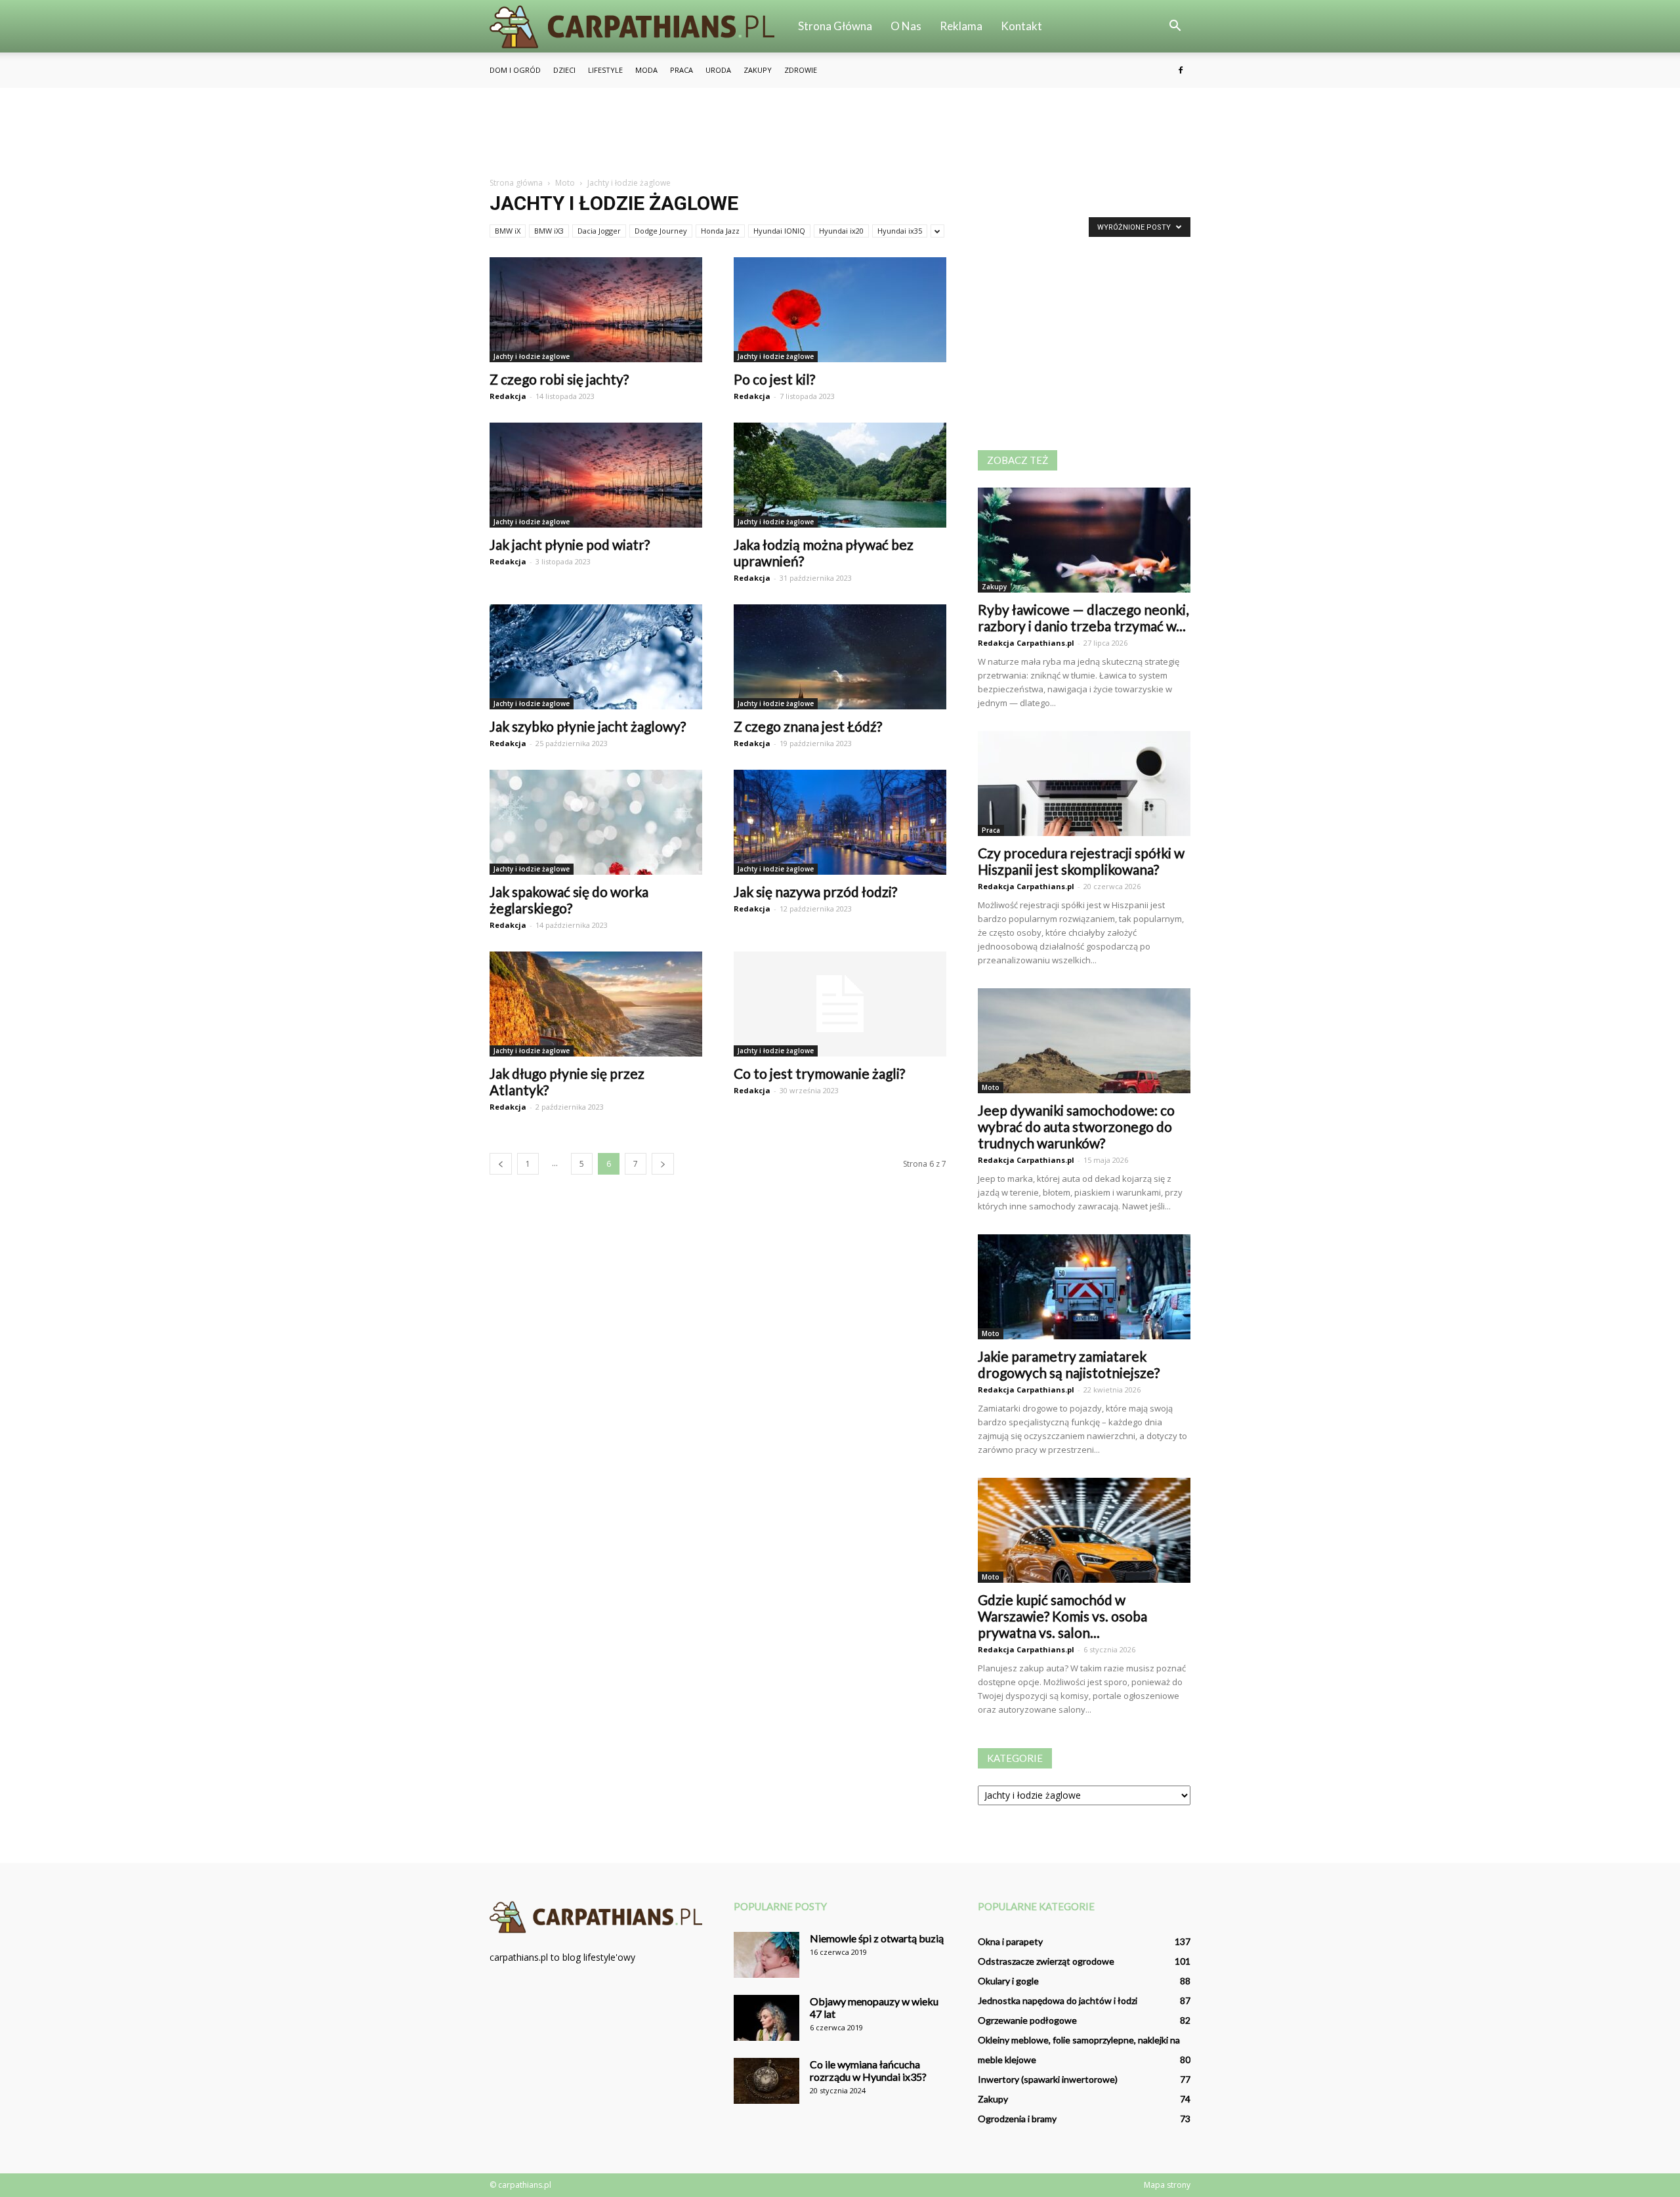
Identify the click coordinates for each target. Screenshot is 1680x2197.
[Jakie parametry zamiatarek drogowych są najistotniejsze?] (1084, 1287)
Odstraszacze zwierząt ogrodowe (1046, 1961)
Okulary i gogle (1008, 1981)
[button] (1175, 26)
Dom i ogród (515, 70)
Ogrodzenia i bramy (1017, 2119)
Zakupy (758, 70)
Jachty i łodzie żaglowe (532, 356)
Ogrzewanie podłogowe (1027, 2020)
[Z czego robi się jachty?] (596, 310)
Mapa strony (1167, 2185)
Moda (646, 70)
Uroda (718, 70)
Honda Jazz (720, 231)
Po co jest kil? (774, 379)
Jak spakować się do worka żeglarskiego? (569, 900)
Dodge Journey (661, 231)
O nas (906, 26)
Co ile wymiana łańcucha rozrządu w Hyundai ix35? (868, 2070)
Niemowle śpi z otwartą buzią (877, 1938)
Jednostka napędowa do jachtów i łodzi (1058, 2000)
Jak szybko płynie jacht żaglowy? (588, 726)
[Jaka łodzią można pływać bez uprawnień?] (840, 475)
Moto (991, 1087)
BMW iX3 (549, 231)
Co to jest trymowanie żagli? (819, 1073)
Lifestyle (605, 70)
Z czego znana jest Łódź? (808, 726)
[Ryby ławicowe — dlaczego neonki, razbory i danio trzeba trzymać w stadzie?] (1084, 540)
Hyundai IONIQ (779, 231)
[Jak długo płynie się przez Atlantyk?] (596, 1004)
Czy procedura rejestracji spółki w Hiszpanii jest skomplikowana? (1081, 861)
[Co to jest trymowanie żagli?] (840, 1004)
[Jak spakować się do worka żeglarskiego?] (596, 822)
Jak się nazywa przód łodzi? (815, 891)
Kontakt (1021, 26)
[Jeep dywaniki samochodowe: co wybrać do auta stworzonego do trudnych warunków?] (1084, 1041)
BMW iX (508, 231)
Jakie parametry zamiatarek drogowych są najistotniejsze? (1069, 1364)
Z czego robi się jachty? (559, 379)
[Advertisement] (840, 133)
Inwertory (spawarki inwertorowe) (1048, 2079)
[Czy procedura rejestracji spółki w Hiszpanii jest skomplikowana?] (1084, 784)
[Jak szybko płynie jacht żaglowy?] (596, 657)
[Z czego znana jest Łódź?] (840, 657)
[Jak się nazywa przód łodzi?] (840, 822)
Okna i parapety (1010, 1941)
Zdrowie (801, 70)
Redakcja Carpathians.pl (1026, 643)
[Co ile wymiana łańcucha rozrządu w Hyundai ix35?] (766, 2081)
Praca (682, 70)
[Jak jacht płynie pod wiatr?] (596, 475)
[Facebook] (1181, 70)
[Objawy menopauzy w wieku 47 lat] (766, 2018)
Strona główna (835, 26)
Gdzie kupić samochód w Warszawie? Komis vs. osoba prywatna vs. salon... (1062, 1616)
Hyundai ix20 (841, 231)
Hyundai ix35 (900, 231)
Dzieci (564, 70)
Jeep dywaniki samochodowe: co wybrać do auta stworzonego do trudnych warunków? (1076, 1126)
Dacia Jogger (599, 231)
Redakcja (508, 396)
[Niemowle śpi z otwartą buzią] (766, 1955)
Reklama (961, 26)
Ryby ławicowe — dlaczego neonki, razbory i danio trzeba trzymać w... (1083, 617)
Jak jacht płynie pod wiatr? (570, 544)
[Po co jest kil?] (840, 310)
